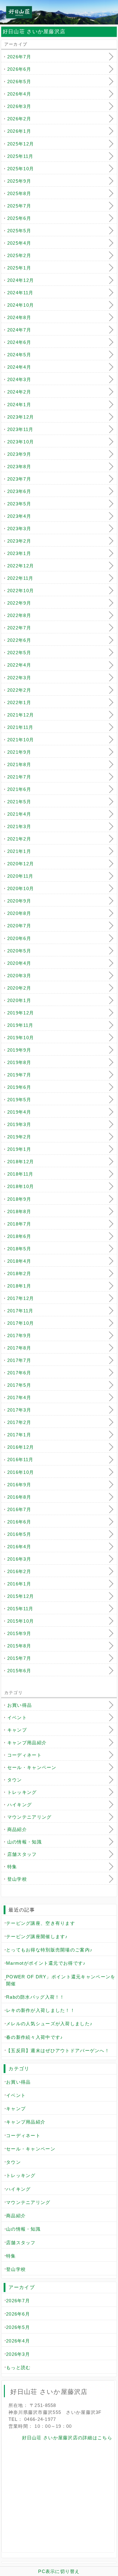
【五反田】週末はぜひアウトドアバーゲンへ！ (58, 2050)
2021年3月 (19, 826)
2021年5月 (19, 802)
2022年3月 (19, 678)
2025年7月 (19, 206)
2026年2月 (19, 119)
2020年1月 (19, 1000)
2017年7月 (19, 1360)
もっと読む (18, 2367)
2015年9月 (19, 1633)
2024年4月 (19, 367)
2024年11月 (20, 293)
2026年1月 (19, 131)
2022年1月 (19, 702)
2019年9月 (19, 1050)
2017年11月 (20, 1311)
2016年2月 (19, 1571)
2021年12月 (21, 715)
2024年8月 (19, 317)
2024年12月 (21, 280)
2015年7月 (19, 1658)
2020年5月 (19, 951)
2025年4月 (19, 243)
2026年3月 (19, 106)
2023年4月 (19, 516)
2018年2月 (19, 1273)
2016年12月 (21, 1447)
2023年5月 (19, 504)
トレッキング (22, 1792)
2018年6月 (19, 1236)
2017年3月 (19, 1410)
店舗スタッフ (22, 1854)
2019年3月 (19, 1124)
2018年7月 (19, 1224)
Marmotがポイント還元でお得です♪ (46, 1963)
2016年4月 (19, 1547)
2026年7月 (19, 57)
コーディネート (25, 1755)
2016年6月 (19, 1522)
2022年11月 (20, 578)
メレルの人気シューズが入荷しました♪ (49, 2024)
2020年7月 (19, 926)
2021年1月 (19, 851)
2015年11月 (20, 1609)
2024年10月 (21, 305)
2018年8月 (19, 1211)
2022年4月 (19, 665)
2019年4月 (19, 1112)
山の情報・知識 (25, 1842)
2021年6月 (19, 789)
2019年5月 (19, 1100)
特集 (12, 1867)
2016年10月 (21, 1472)
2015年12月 (21, 1596)
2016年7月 (19, 1509)
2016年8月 (19, 1497)
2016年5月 (19, 1534)
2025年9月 (19, 181)
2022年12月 (21, 566)
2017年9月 (19, 1335)
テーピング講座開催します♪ (37, 1936)
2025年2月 (19, 255)
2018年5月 (19, 1249)
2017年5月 (19, 1385)
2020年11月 (20, 876)
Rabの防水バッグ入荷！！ (35, 1997)
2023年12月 (21, 417)
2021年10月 (21, 740)
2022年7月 (19, 628)
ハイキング (20, 1805)
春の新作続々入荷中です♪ (34, 2037)
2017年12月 (21, 1298)
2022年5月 (19, 653)
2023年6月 (19, 491)
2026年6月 (19, 69)
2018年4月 (19, 1261)
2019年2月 (19, 1137)
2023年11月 (20, 429)
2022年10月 (21, 591)
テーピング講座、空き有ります (41, 1923)
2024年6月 (19, 342)
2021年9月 (19, 752)
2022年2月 (19, 690)
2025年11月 (20, 156)
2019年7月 (19, 1075)
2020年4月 (19, 963)
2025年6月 (19, 218)
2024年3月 (19, 379)
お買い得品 (20, 1705)
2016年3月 (19, 1559)
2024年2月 (19, 392)
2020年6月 (19, 938)
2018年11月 (20, 1174)
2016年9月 (19, 1485)
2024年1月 (19, 405)
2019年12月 (21, 1013)
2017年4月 (19, 1397)
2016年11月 (20, 1459)
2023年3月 (19, 529)
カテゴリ (19, 2069)
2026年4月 (19, 94)
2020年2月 (19, 988)
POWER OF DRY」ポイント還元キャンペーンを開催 (61, 1980)
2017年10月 (21, 1323)
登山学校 (17, 1879)
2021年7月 (19, 777)
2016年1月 (19, 1584)
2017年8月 (19, 1348)
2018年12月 (21, 1162)
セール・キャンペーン (32, 1767)
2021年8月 (19, 764)
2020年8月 (19, 913)
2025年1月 (19, 268)
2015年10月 (21, 1621)
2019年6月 (19, 1087)
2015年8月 (19, 1646)
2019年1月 (19, 1149)
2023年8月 (19, 467)
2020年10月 (21, 888)
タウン (15, 1780)
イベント (17, 1717)
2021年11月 (20, 727)
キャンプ (17, 1730)
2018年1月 (19, 1286)
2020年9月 (19, 901)
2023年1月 (19, 553)
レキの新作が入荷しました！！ (41, 2010)
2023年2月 (19, 541)
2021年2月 (19, 839)
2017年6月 (19, 1373)
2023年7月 (19, 479)
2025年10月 (21, 169)
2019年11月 (20, 1025)
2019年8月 (19, 1062)
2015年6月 (19, 1671)
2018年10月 (21, 1186)
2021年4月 (19, 814)
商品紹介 (17, 1829)
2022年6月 (19, 640)
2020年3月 (19, 976)
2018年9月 (19, 1199)
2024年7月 (19, 330)
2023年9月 (19, 454)
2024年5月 (19, 355)
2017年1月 (19, 1435)
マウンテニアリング (29, 1817)
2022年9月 (19, 603)
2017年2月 (19, 1422)
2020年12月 (21, 864)
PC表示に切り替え (59, 2571)
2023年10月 (21, 442)
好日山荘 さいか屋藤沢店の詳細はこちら (67, 2438)
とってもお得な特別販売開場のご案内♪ (49, 1950)
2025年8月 (19, 193)
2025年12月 (21, 144)
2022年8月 (19, 615)
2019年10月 (21, 1038)
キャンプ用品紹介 (27, 1743)
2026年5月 (19, 82)
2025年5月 (19, 231)
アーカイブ (21, 2287)
